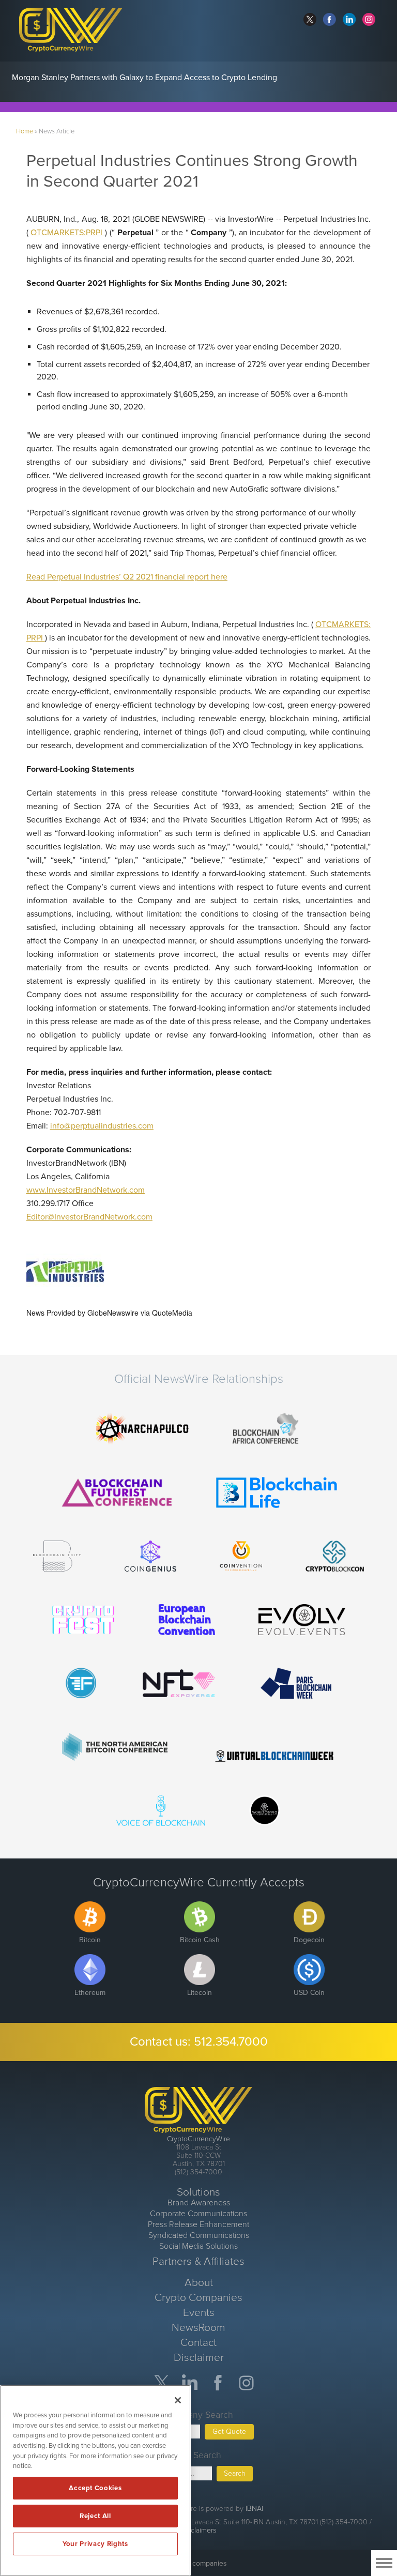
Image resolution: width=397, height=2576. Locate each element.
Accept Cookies (95, 2488)
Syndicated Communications (199, 2235)
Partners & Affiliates (198, 2261)
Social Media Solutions (198, 2246)
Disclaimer (199, 2358)
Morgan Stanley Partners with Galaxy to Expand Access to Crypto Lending (144, 78)
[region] (95, 2480)
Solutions (198, 2192)
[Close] (178, 2400)
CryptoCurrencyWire (198, 2139)
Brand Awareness (199, 2203)
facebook (330, 19)
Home (25, 131)
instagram (369, 19)
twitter (310, 19)
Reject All (95, 2516)
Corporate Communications (198, 2214)
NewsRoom (198, 2328)
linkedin (349, 19)
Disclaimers (198, 2530)
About (199, 2283)
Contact (198, 2343)
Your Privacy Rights (95, 2544)
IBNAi (254, 2509)
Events (199, 2313)
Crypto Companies (198, 2298)
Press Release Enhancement (198, 2224)
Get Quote (229, 2432)
